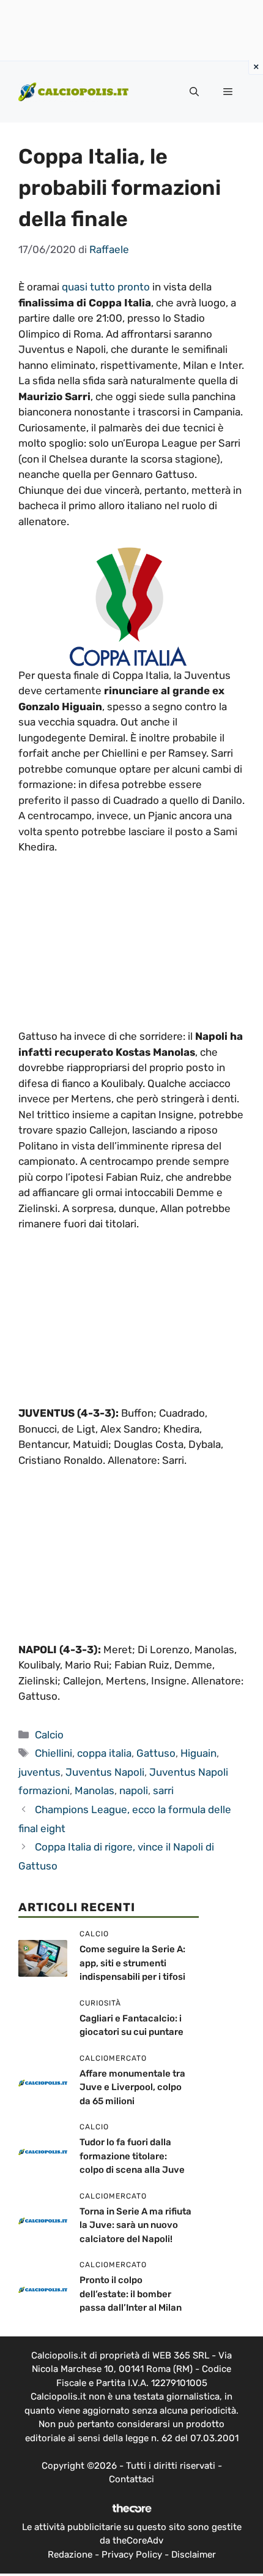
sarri (163, 1790)
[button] (194, 92)
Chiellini (54, 1753)
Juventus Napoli (105, 1772)
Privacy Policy (132, 2555)
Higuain (198, 1753)
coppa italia (104, 1753)
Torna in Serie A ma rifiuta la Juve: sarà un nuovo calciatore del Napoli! (135, 2225)
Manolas (94, 1790)
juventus (39, 1772)
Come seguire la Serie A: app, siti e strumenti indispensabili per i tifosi (132, 1963)
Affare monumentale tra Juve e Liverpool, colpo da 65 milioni (132, 2087)
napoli (134, 1790)
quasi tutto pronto (106, 287)
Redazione (70, 2555)
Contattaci (131, 2479)
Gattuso (156, 1753)
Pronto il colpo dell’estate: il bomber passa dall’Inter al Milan (131, 2294)
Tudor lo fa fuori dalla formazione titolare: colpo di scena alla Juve (132, 2156)
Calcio (49, 1735)
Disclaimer (194, 2555)
